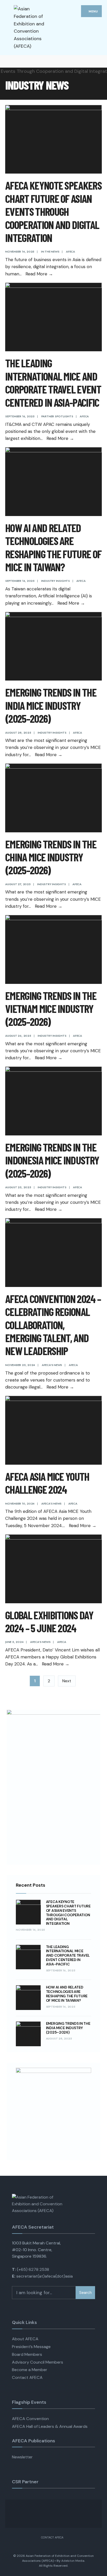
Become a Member (30, 2370)
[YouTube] (18, 61)
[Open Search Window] (99, 61)
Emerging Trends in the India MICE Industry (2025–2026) (51, 705)
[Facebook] (8, 61)
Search (85, 2293)
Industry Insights (56, 581)
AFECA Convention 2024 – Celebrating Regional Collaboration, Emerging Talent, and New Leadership (53, 1325)
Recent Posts (31, 1885)
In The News (50, 252)
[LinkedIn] (27, 61)
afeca (71, 252)
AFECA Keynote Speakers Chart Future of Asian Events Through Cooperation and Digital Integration (53, 211)
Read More (39, 274)
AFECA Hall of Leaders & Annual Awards (50, 2426)
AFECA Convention (30, 2419)
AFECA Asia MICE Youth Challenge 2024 (47, 1483)
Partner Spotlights (57, 416)
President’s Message (31, 2347)
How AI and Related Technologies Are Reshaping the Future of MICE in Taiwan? (53, 547)
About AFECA (25, 2339)
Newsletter (22, 2457)
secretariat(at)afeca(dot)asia (45, 2276)
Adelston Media (73, 2561)
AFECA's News (52, 1365)
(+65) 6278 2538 (33, 2269)
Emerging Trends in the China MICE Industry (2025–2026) (51, 857)
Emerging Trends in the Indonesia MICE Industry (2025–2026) (52, 1160)
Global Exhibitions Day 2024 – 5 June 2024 (49, 1621)
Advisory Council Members (38, 2362)
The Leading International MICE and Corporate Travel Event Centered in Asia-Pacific (53, 382)
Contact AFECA (27, 2377)
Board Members (27, 2354)
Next (67, 1681)
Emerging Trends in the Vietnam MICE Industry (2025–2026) (51, 1009)
